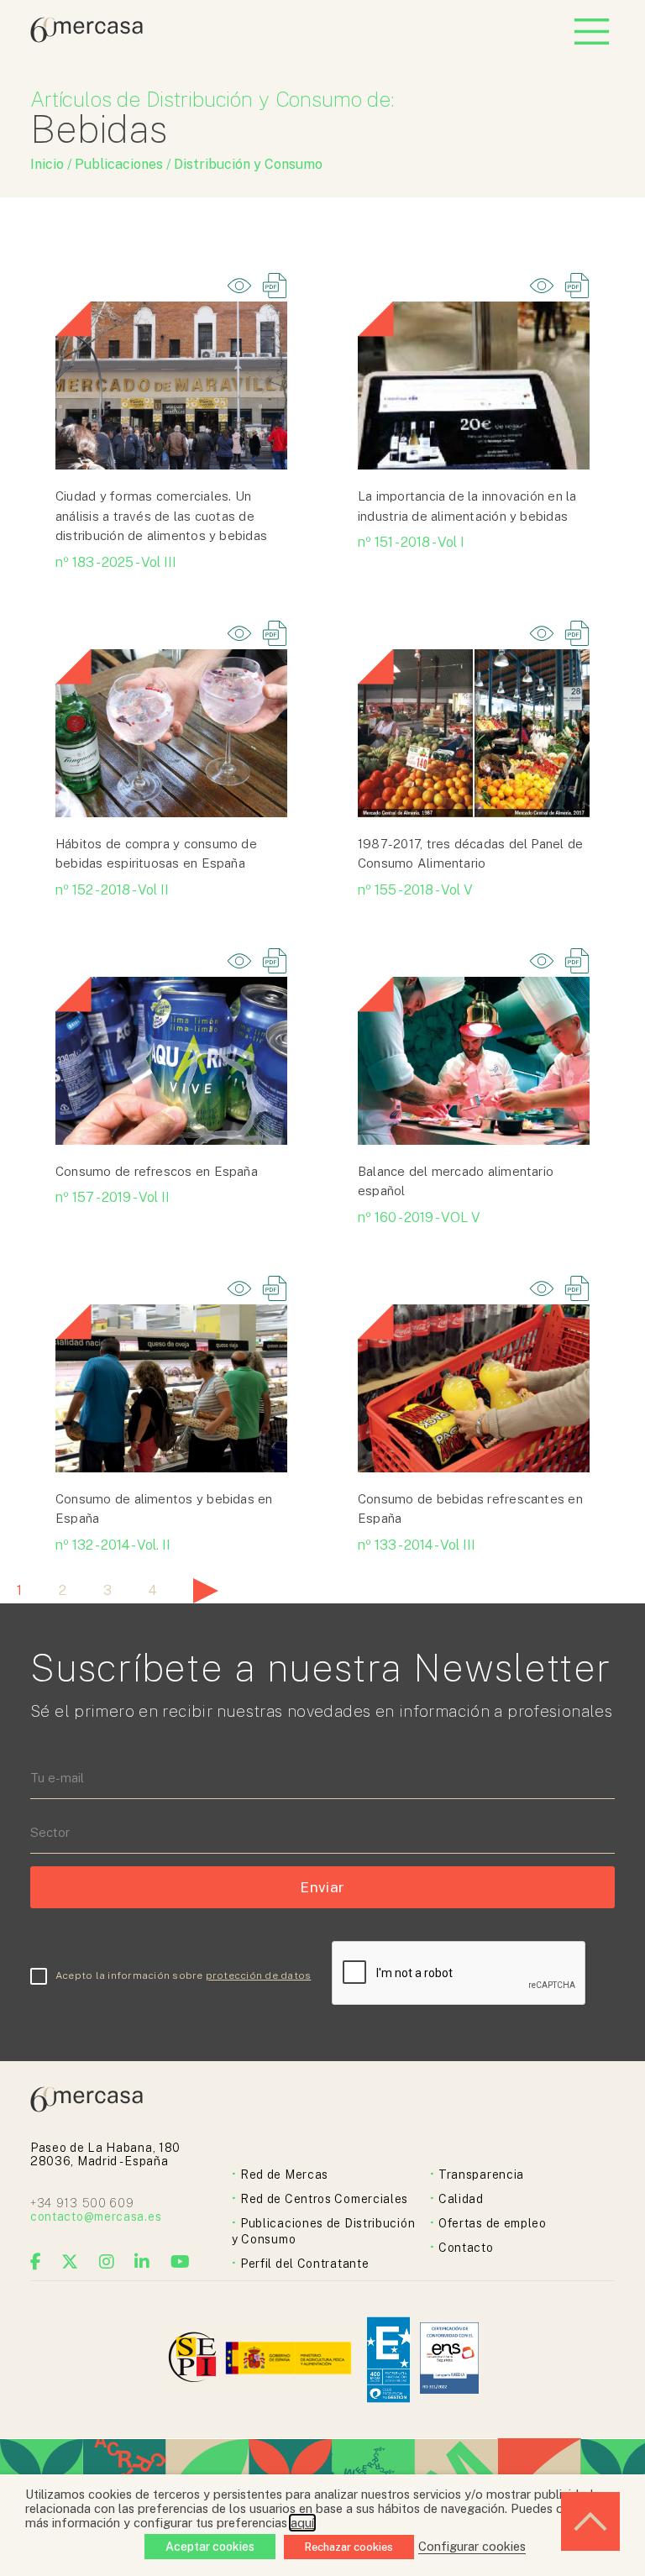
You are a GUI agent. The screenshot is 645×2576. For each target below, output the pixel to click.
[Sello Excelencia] (388, 2360)
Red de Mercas (284, 2175)
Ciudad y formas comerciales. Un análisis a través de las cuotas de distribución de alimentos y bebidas (161, 516)
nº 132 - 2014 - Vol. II (113, 1545)
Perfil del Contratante (304, 2264)
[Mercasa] (87, 38)
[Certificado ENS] (449, 2360)
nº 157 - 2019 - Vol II (113, 1197)
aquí (302, 2523)
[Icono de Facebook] (36, 2262)
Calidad (461, 2199)
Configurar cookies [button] (472, 2546)
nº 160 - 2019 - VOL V (419, 1217)
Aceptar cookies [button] (210, 2547)
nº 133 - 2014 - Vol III (417, 1545)
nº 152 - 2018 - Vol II (112, 890)
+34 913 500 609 (82, 2203)
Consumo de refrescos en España (157, 1171)
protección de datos (259, 1975)
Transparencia (481, 2175)
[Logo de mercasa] (195, 2360)
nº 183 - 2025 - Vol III (116, 562)
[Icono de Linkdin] (142, 2262)
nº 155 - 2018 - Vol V (415, 890)
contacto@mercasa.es (96, 2217)
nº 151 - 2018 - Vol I (411, 542)
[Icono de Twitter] (70, 2262)
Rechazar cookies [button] (349, 2547)
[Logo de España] (290, 2360)
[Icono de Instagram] (107, 2262)
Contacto (466, 2248)
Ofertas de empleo (493, 2223)
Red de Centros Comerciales (324, 2199)
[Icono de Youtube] (181, 2262)
